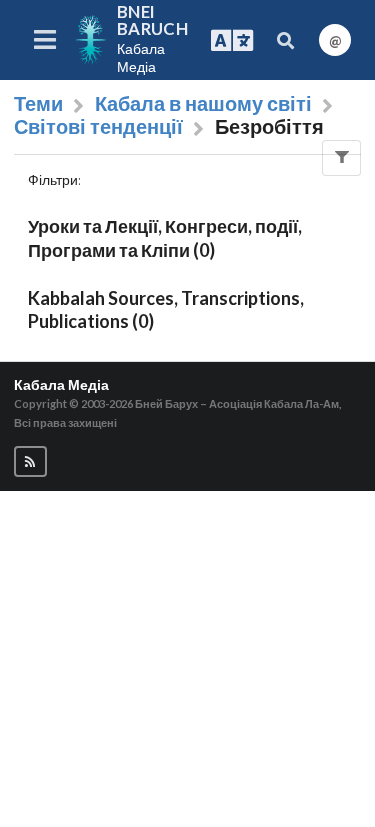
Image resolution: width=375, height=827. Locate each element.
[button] (30, 461)
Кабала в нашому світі (203, 104)
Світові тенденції (98, 127)
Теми (38, 104)
